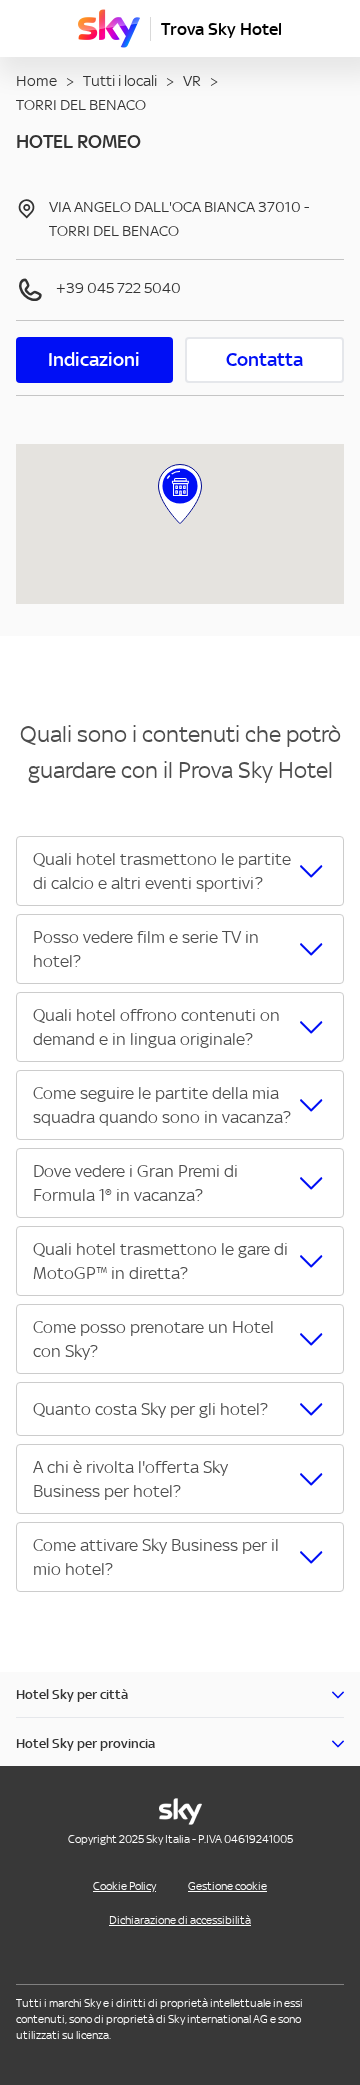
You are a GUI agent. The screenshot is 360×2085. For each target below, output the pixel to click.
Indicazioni (94, 359)
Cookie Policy (124, 1886)
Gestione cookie (227, 1886)
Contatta (264, 359)
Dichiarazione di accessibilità (180, 1920)
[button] (180, 871)
